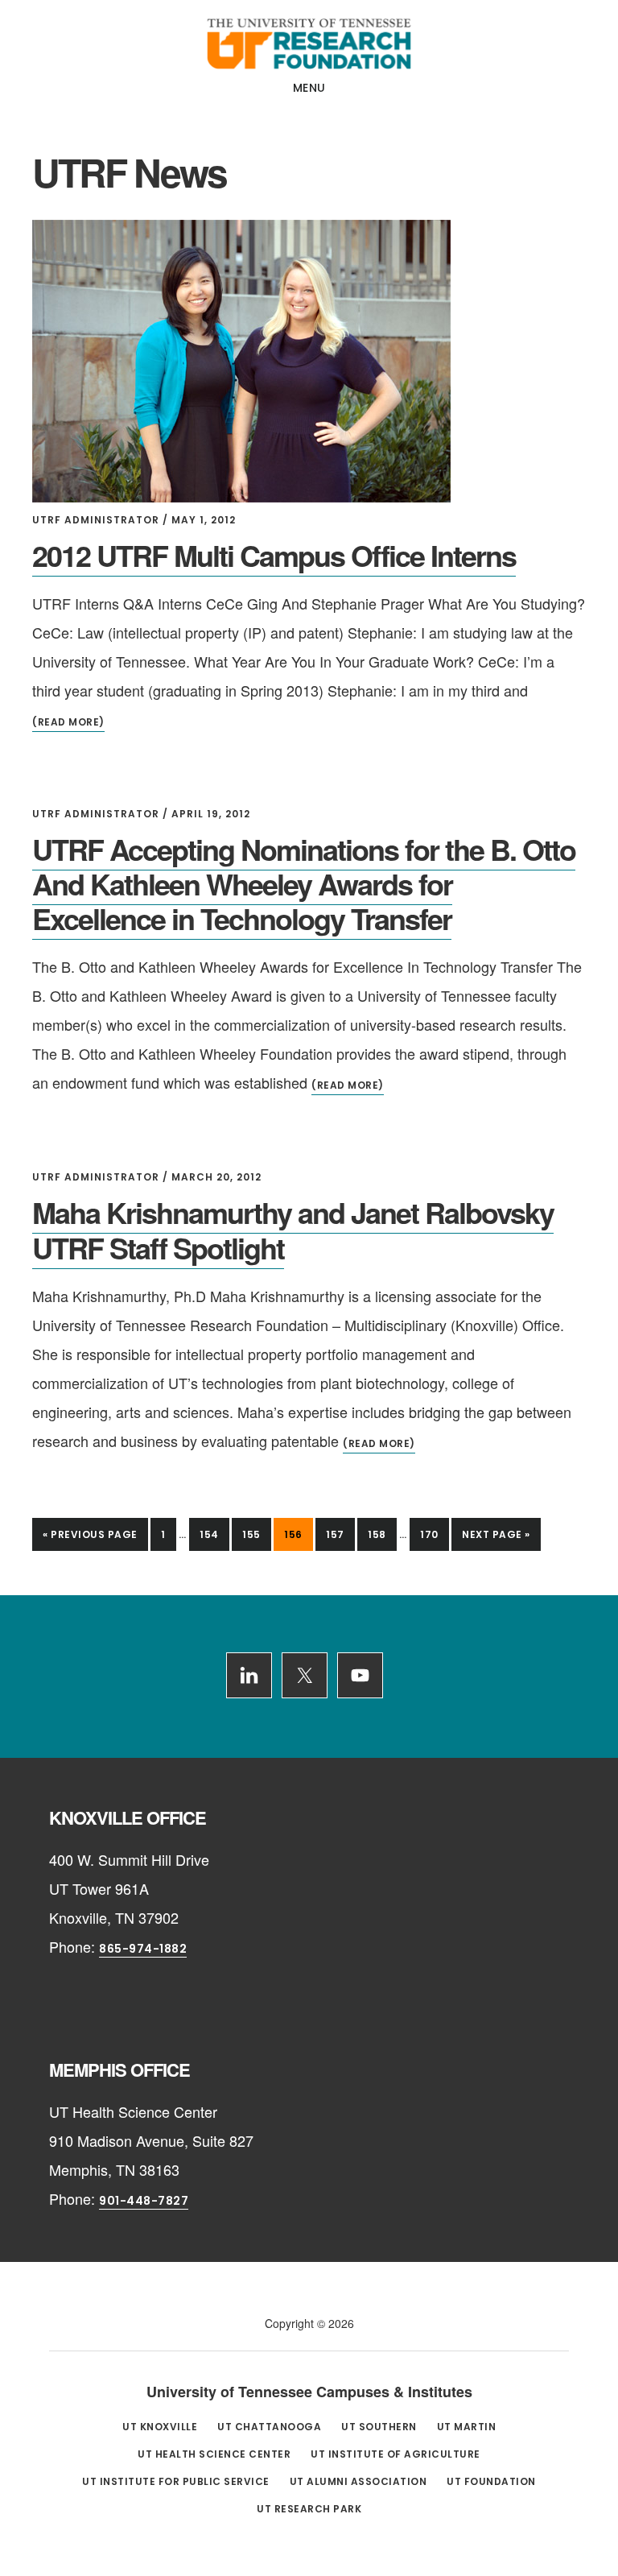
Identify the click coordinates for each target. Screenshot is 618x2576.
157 (340, 1534)
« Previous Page (90, 1539)
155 (256, 1534)
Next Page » (496, 1539)
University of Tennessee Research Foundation (309, 43)
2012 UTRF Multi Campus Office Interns (274, 555)
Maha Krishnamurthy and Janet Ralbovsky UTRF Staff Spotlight (293, 1229)
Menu (309, 88)
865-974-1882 (143, 1949)
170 (434, 1534)
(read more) (68, 722)
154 (214, 1534)
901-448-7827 (144, 2201)
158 (382, 1534)
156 (298, 1534)
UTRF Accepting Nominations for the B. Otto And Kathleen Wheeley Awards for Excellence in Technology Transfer (304, 883)
